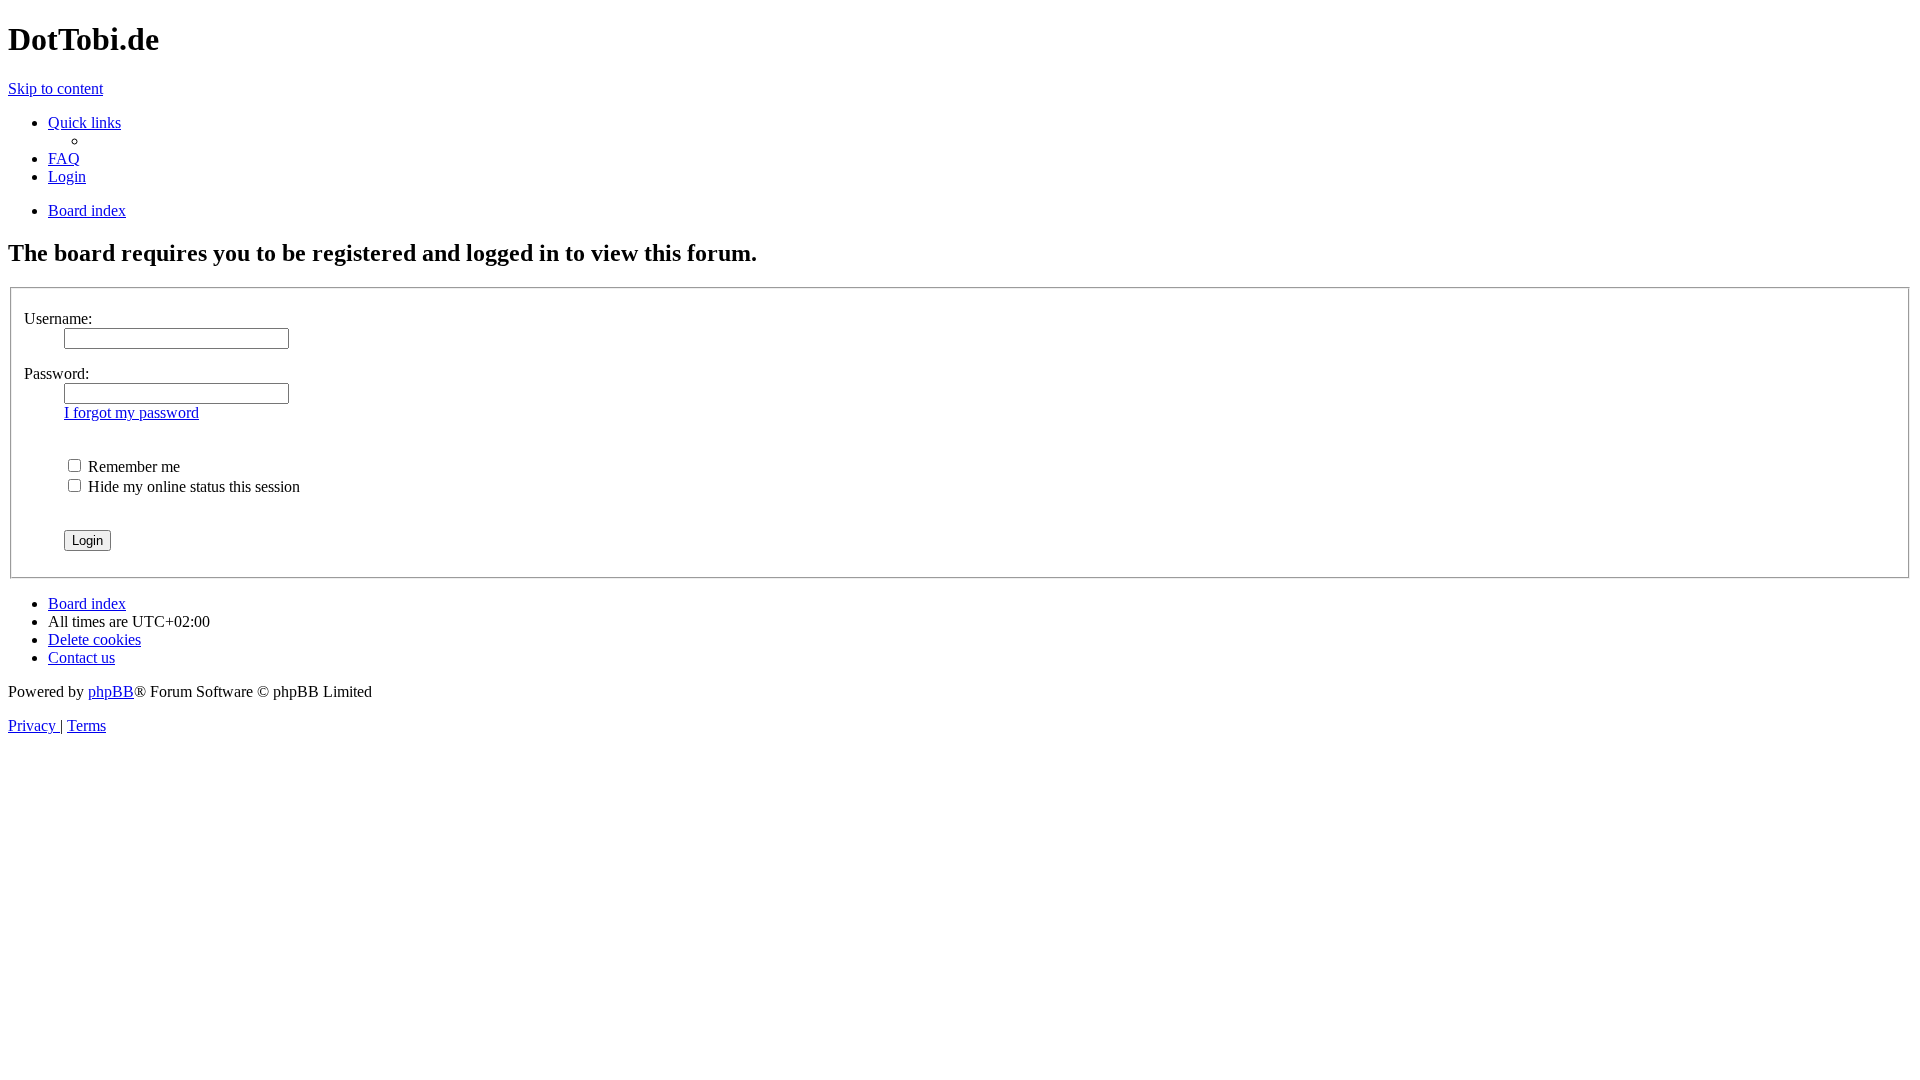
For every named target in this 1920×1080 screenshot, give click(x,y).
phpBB (111, 691)
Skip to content (55, 88)
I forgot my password (131, 412)
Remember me (132, 466)
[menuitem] (64, 158)
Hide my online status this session (192, 486)
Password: (56, 373)
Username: (58, 318)
